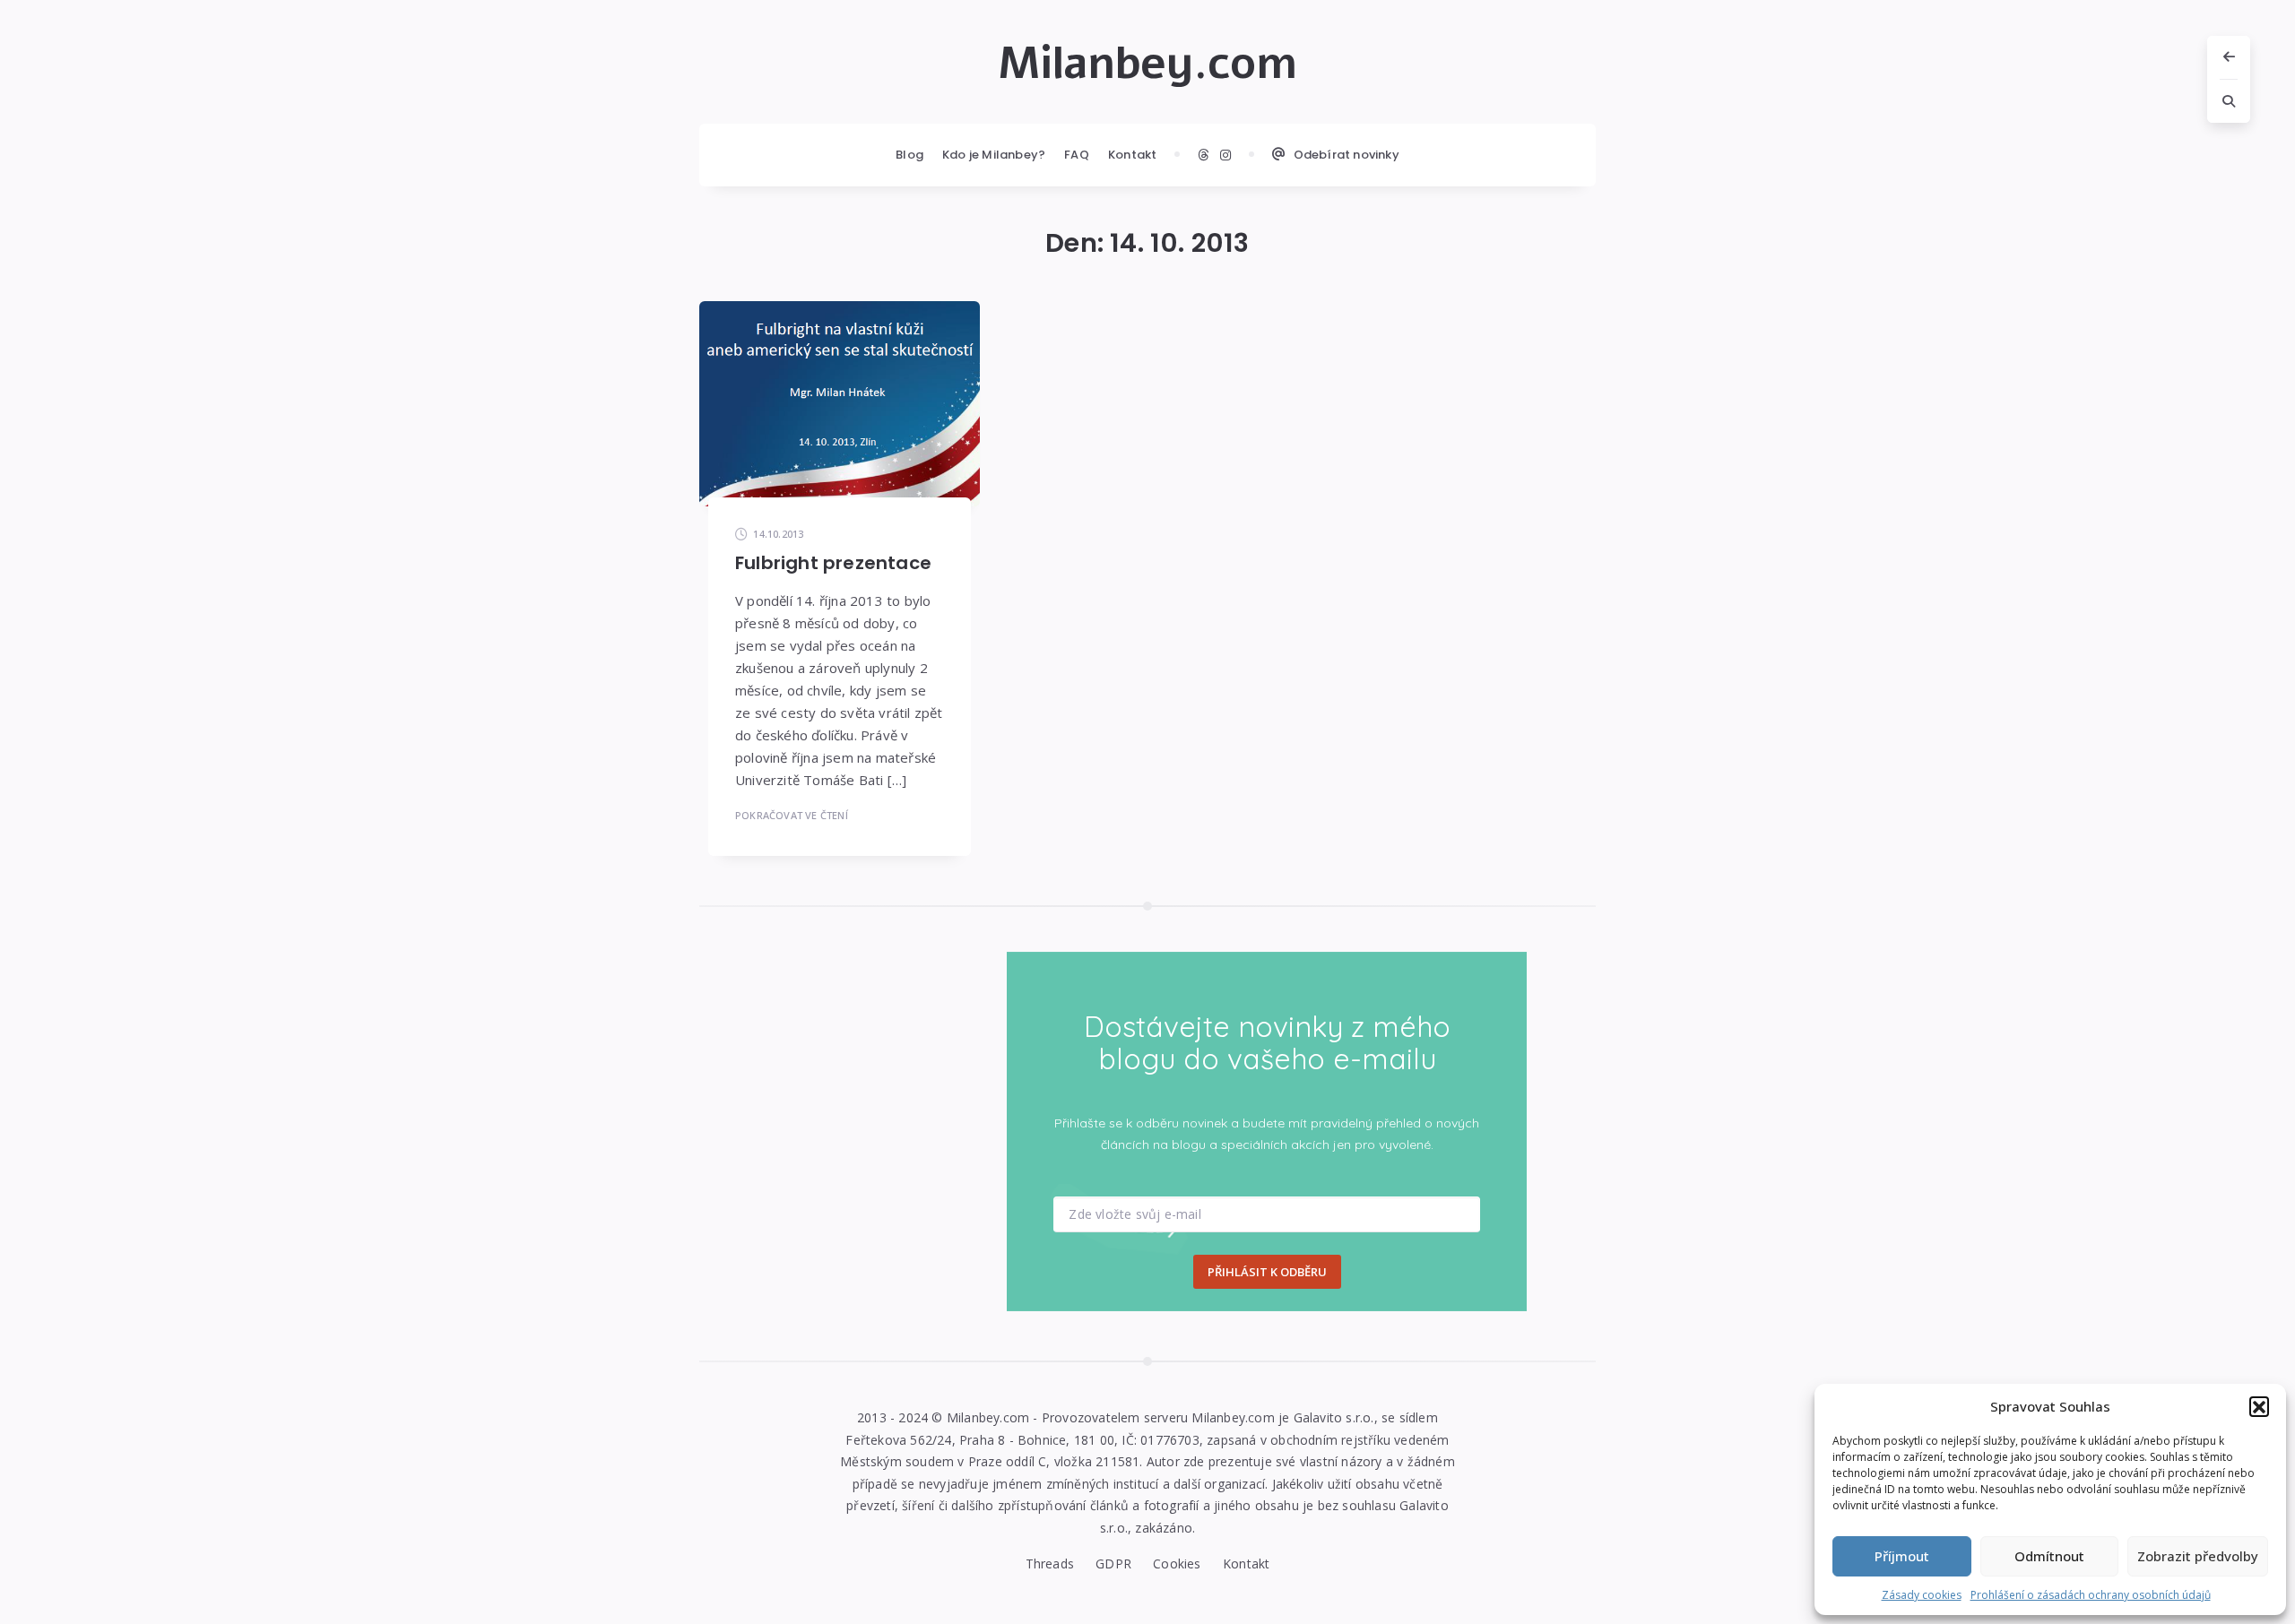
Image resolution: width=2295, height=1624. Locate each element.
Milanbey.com (1147, 64)
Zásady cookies (1922, 1595)
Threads (1050, 1564)
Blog (909, 155)
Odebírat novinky (1347, 155)
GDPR (1113, 1564)
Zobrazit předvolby (2198, 1556)
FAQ (1077, 155)
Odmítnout (2049, 1556)
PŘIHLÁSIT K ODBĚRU (1267, 1272)
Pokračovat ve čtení (792, 815)
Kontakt (1132, 155)
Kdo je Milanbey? (994, 155)
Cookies (1177, 1564)
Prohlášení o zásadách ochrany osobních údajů (2091, 1595)
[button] (2259, 1406)
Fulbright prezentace (833, 563)
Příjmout (1902, 1556)
